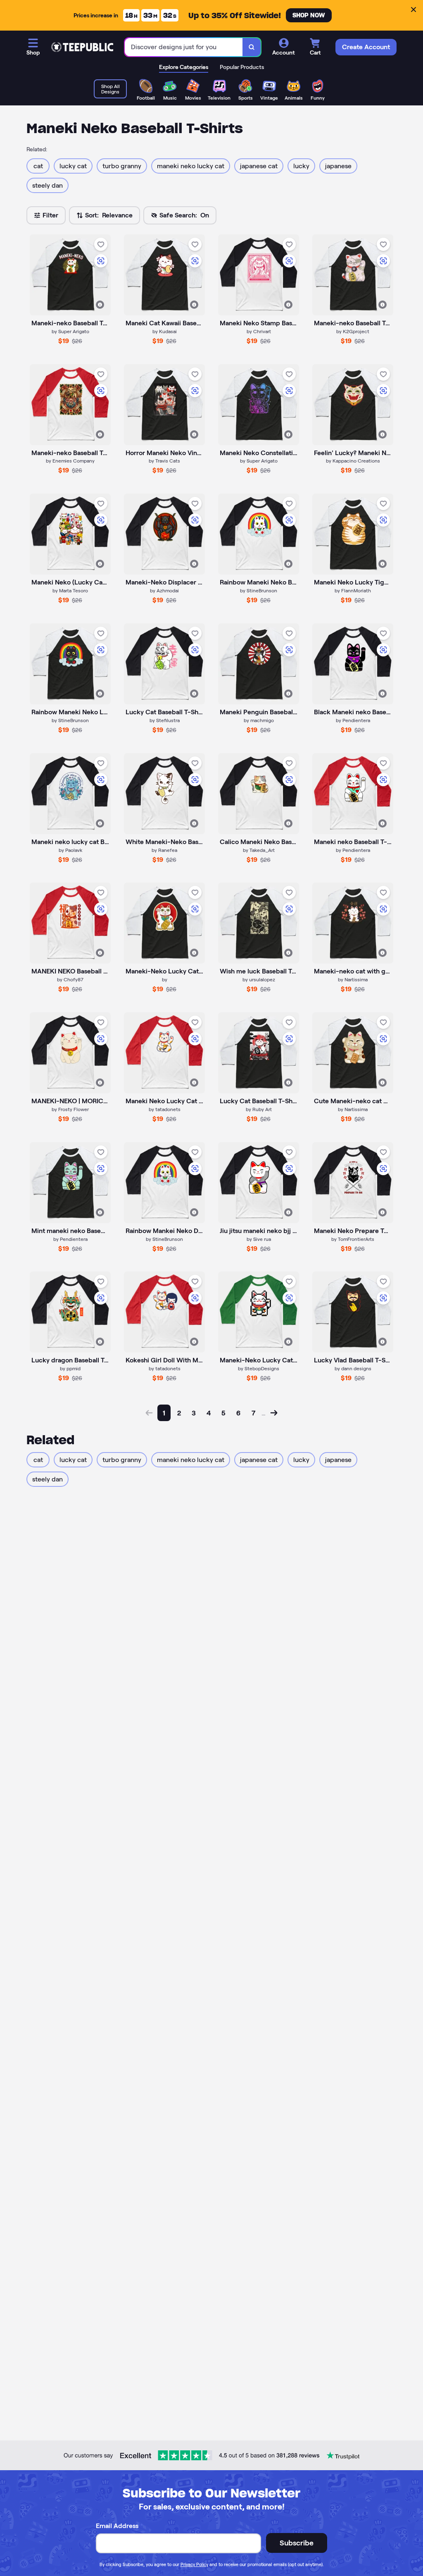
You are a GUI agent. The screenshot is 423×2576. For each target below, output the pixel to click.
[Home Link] (82, 47)
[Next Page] (274, 1413)
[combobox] (184, 47)
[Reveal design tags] (100, 305)
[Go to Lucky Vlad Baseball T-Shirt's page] (353, 1312)
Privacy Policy (194, 2564)
